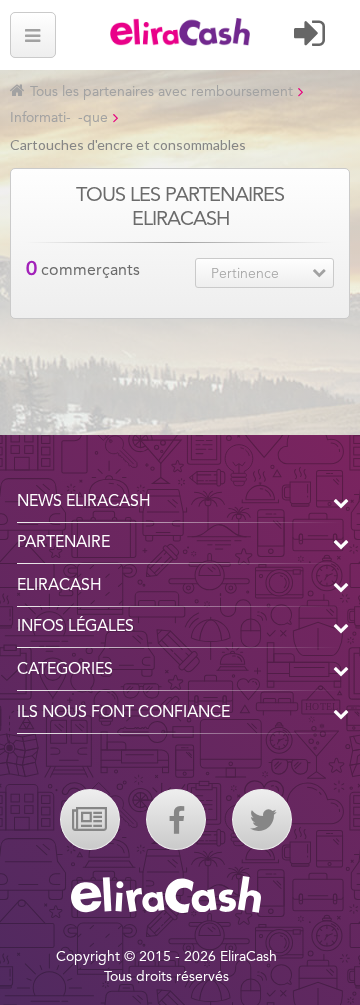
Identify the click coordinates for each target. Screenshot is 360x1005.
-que (93, 118)
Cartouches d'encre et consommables (128, 144)
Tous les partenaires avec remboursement (161, 92)
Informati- (40, 118)
